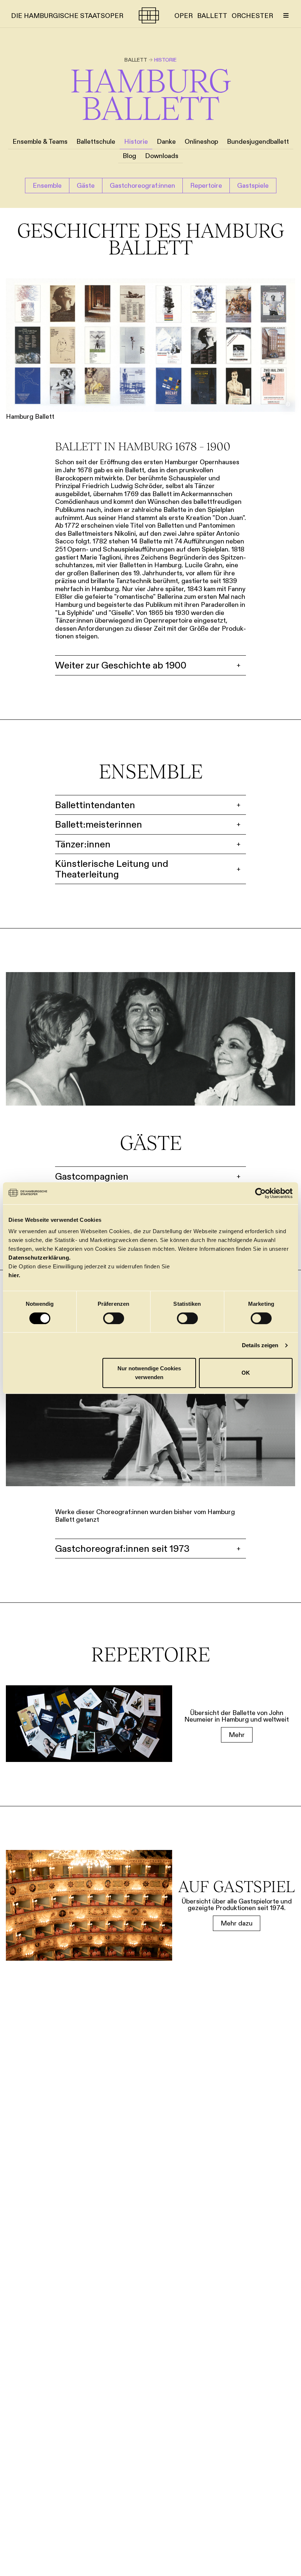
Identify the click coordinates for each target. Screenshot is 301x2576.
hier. (14, 1275)
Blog (129, 156)
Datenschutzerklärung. (40, 1258)
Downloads (162, 156)
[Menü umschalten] (286, 15)
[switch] (114, 1318)
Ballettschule (96, 142)
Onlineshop (201, 142)
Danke (166, 142)
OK (246, 1373)
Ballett (136, 60)
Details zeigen (260, 1345)
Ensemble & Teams (40, 142)
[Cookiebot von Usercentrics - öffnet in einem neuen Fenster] (260, 1193)
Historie (136, 142)
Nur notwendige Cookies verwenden (149, 1373)
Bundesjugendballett (258, 142)
